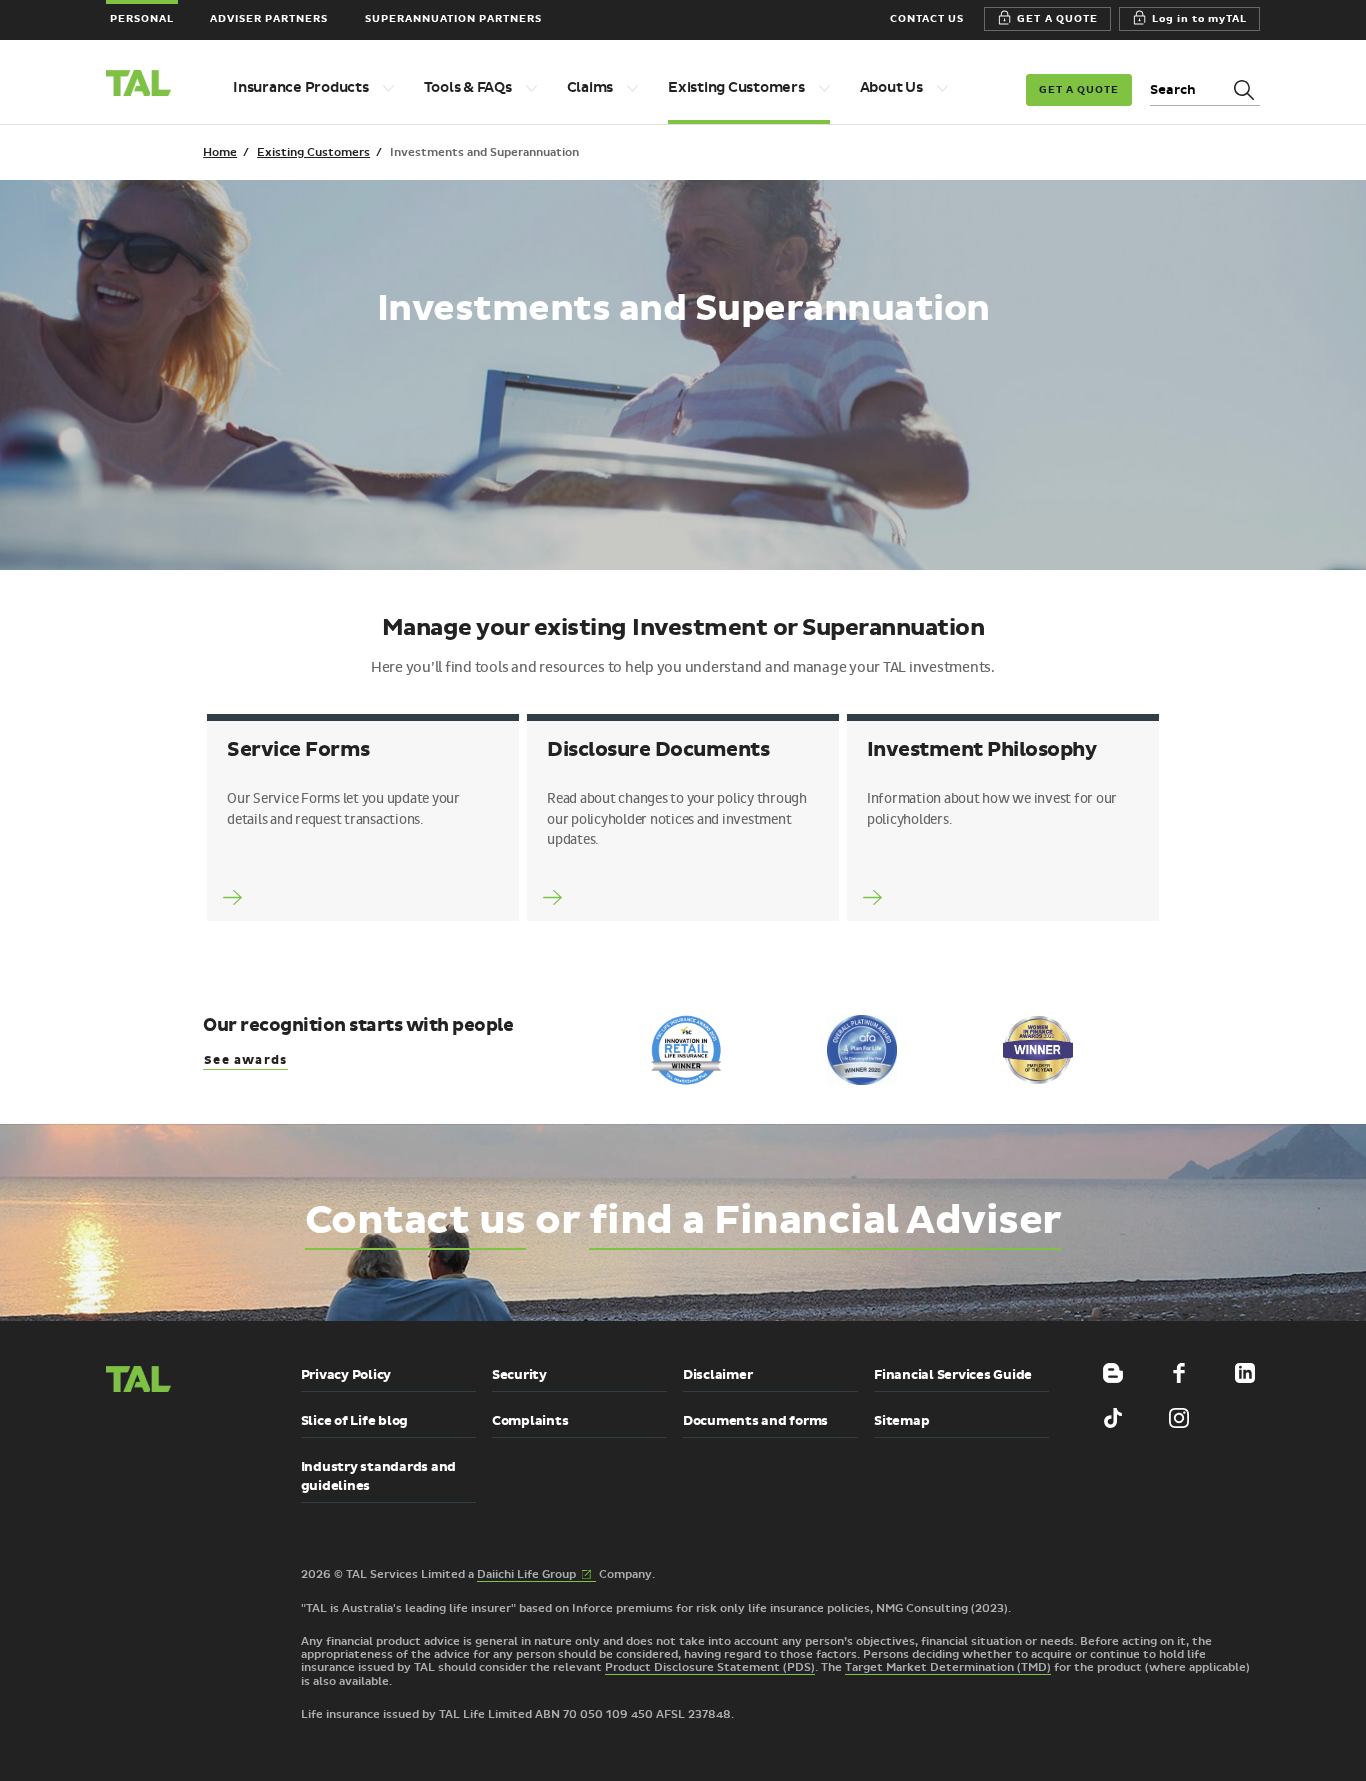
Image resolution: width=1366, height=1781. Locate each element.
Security (519, 1375)
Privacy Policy (346, 1375)
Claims (590, 87)
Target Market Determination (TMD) (948, 1667)
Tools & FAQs (468, 87)
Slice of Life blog (355, 1421)
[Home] (147, 86)
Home (220, 152)
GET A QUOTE (1057, 18)
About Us (891, 87)
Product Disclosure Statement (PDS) (710, 1667)
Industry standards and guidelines (379, 1476)
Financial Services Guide (953, 1375)
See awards (245, 1060)
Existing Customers (736, 87)
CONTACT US (927, 18)
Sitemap (901, 1421)
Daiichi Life (536, 1575)
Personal (142, 18)
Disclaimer (718, 1375)
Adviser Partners (269, 18)
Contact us (415, 1221)
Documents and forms (755, 1421)
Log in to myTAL (1200, 18)
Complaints (530, 1421)
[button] (156, 1466)
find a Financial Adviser (825, 1221)
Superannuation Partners (454, 18)
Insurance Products (301, 87)
